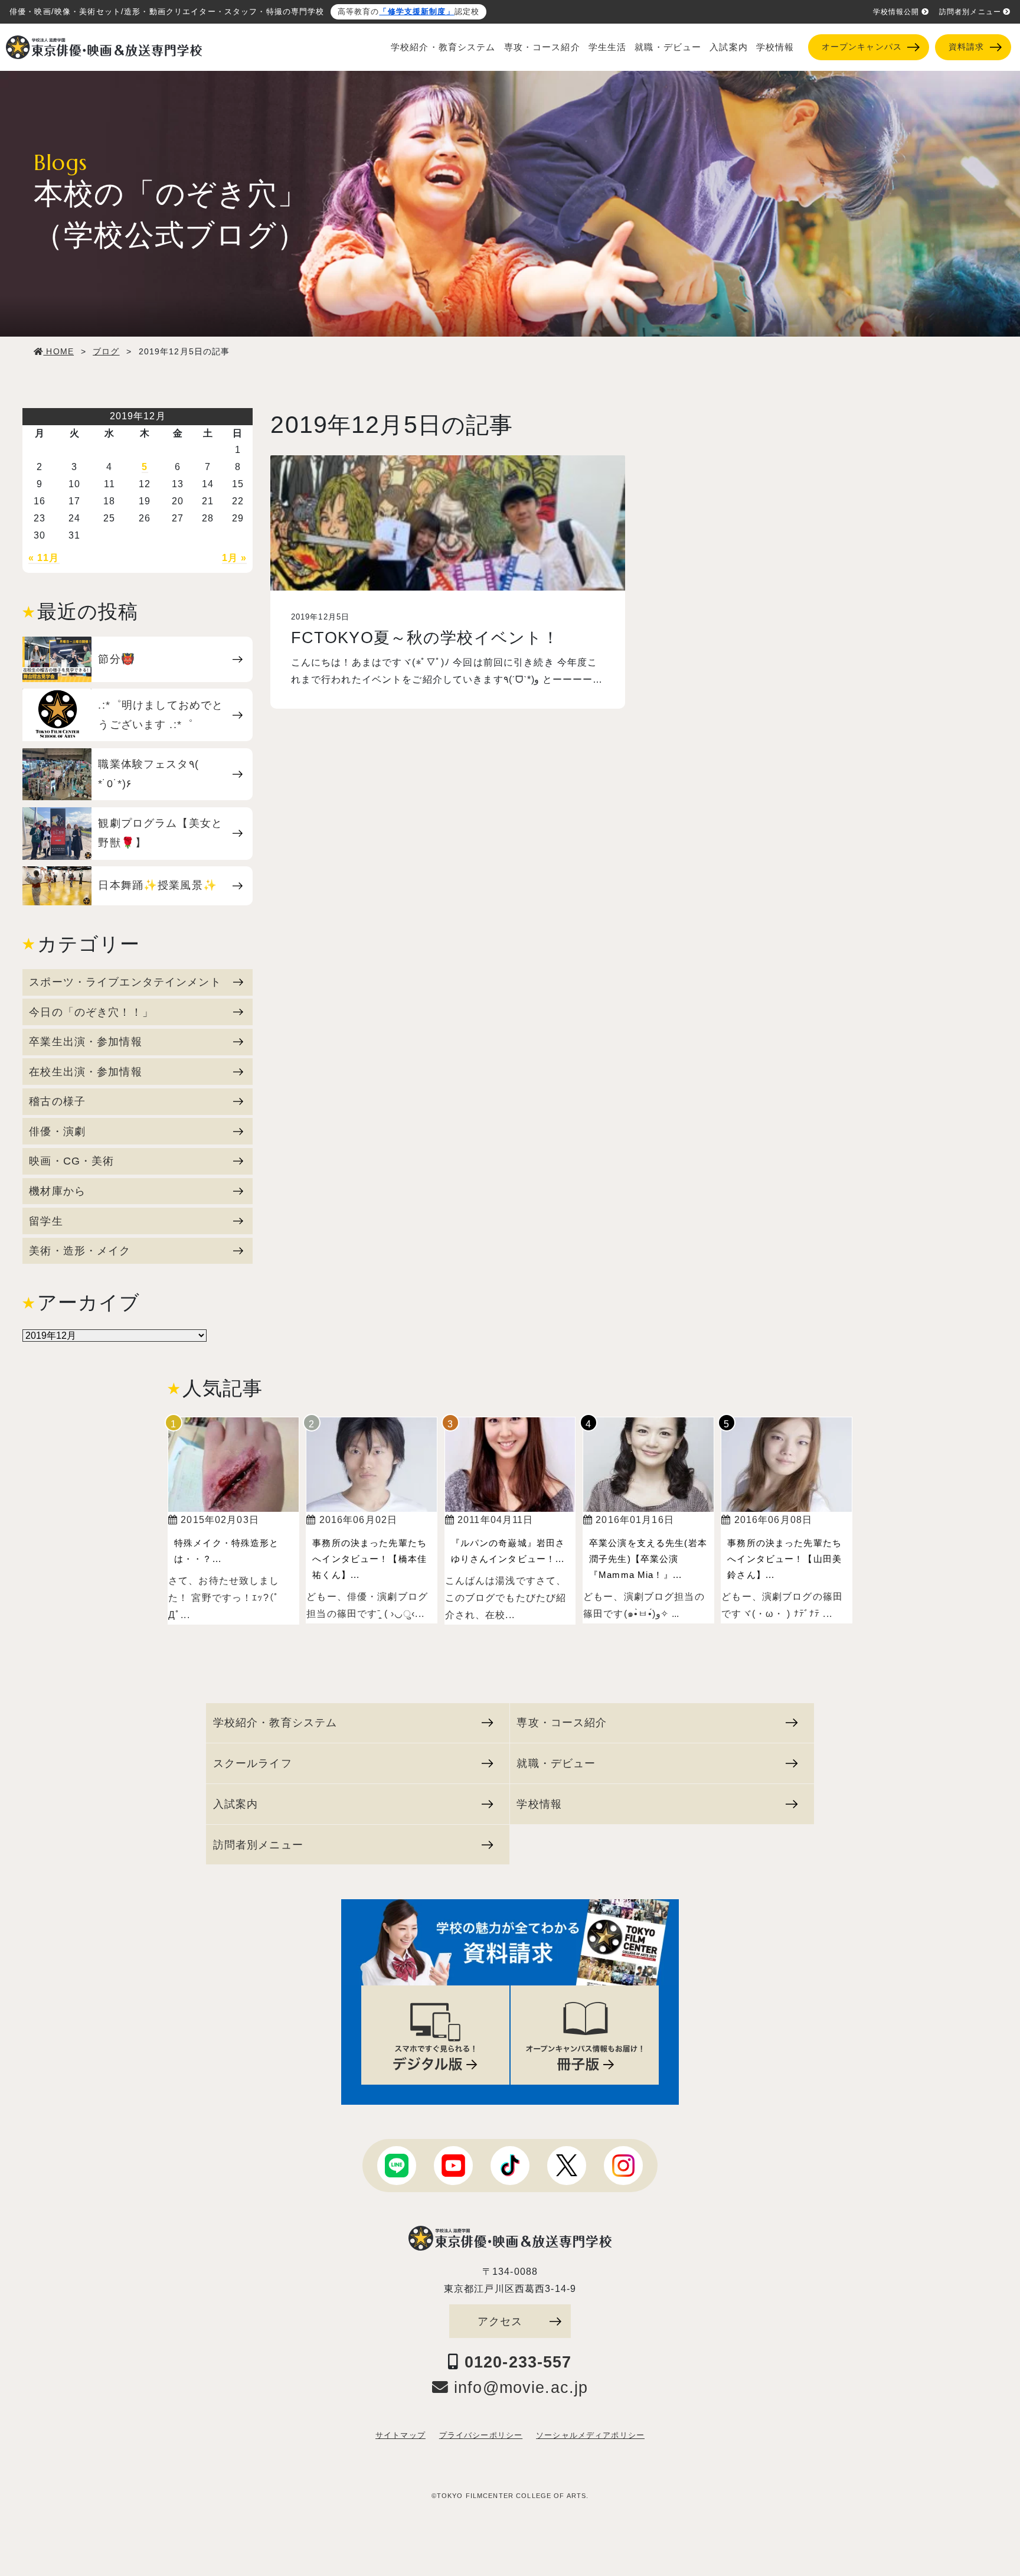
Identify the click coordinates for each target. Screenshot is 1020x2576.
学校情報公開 (896, 12)
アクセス (500, 2321)
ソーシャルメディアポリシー (590, 2435)
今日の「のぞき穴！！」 (91, 1012)
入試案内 (729, 47)
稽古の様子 (57, 1101)
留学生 (46, 1221)
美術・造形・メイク (80, 1250)
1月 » (235, 558)
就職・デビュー (668, 47)
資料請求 (967, 47)
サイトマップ (401, 2435)
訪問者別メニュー (970, 12)
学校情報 (775, 47)
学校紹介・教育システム (443, 47)
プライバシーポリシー (481, 2435)
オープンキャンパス (862, 47)
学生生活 (608, 47)
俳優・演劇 (57, 1131)
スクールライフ (253, 1763)
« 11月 (44, 558)
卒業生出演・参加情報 (85, 1041)
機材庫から (57, 1191)
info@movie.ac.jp (518, 2388)
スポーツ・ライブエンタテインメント (125, 982)
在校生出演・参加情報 (85, 1072)
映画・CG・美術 (71, 1161)
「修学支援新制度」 (416, 12)
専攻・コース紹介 (542, 47)
